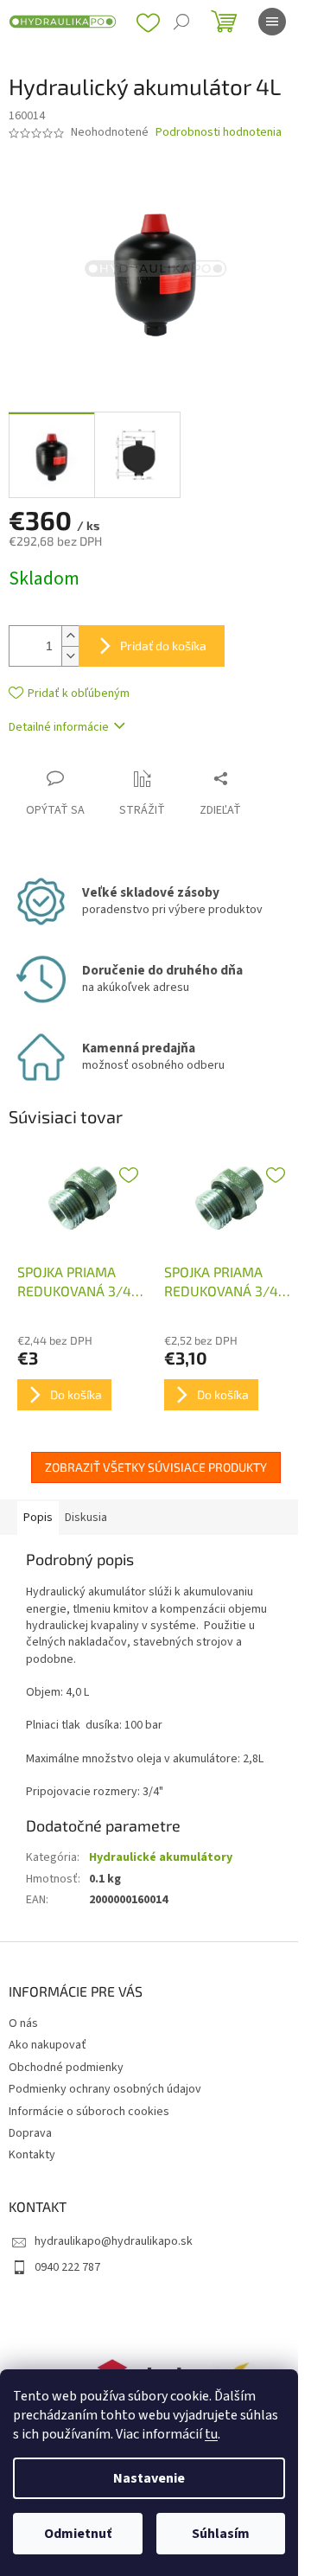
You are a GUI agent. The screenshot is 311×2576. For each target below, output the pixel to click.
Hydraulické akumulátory (161, 1857)
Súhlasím (221, 2534)
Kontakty (32, 2155)
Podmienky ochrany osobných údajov (105, 2089)
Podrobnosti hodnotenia (219, 133)
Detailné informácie (59, 727)
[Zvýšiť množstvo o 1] (70, 636)
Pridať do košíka (163, 646)
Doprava (30, 2133)
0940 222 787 (67, 2267)
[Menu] (272, 22)
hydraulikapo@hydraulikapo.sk (114, 2241)
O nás (23, 2023)
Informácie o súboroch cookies (89, 2112)
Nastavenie (149, 2478)
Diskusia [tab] (86, 1518)
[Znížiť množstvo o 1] (70, 656)
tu (211, 2434)
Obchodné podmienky (66, 2068)
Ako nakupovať (48, 2045)
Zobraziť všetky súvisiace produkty (156, 1467)
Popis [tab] (38, 1518)
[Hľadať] (181, 22)
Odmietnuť (78, 2534)
